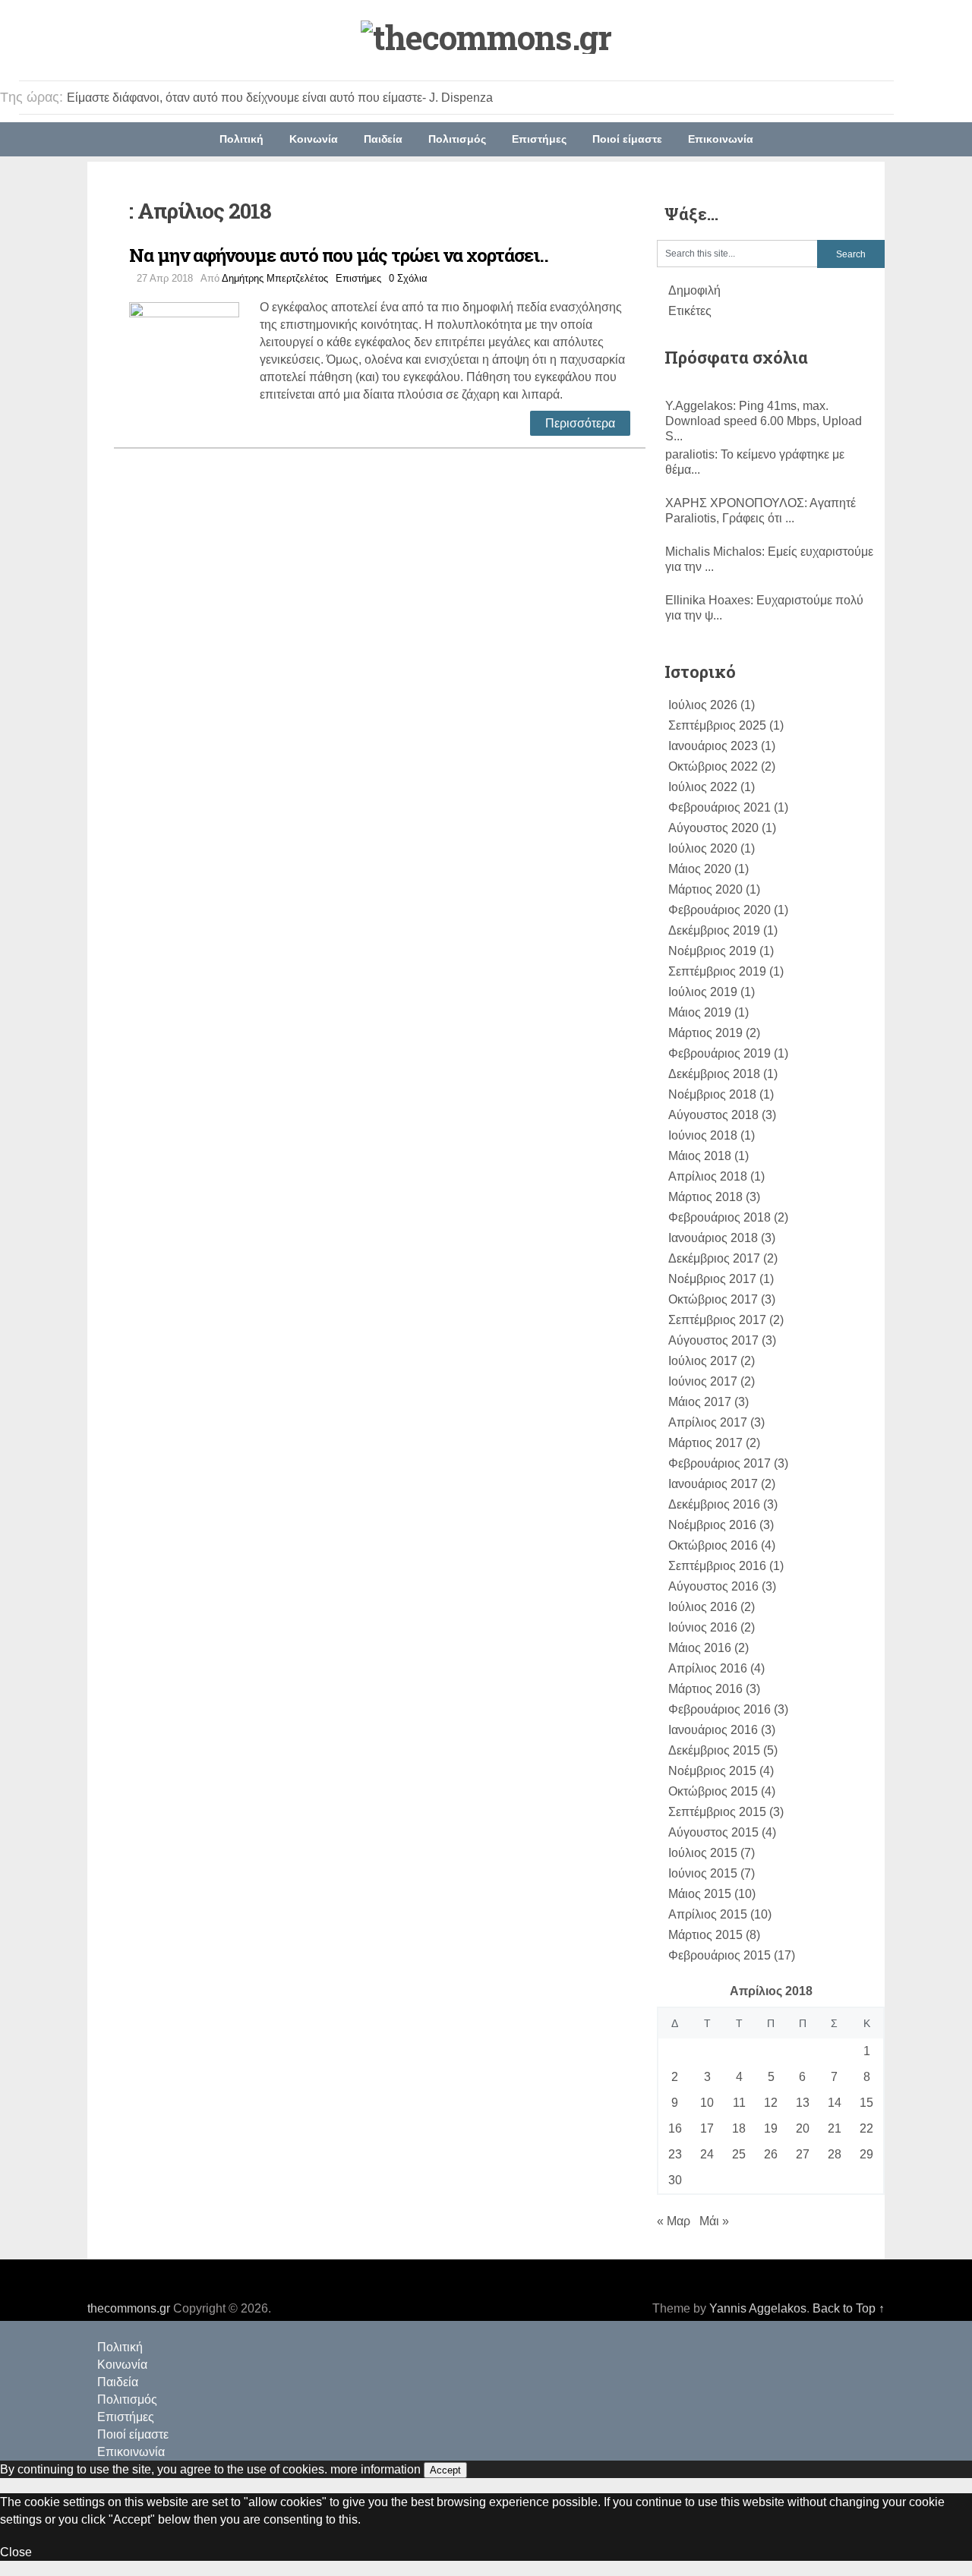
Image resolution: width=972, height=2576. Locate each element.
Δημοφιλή (694, 290)
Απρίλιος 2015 (708, 1914)
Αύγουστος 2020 (713, 828)
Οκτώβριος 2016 (713, 1545)
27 (803, 2154)
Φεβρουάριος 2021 (720, 807)
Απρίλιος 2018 (708, 1176)
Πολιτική (241, 139)
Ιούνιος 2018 (703, 1135)
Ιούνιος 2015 (703, 1873)
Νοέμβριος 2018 (712, 1094)
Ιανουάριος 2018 (713, 1238)
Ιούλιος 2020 (703, 848)
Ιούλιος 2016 (703, 1607)
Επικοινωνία (721, 139)
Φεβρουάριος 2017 (720, 1463)
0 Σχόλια (408, 278)
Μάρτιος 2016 (705, 1689)
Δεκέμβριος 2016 (714, 1504)
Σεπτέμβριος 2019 (717, 971)
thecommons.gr (129, 2308)
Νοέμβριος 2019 (712, 951)
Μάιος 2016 (700, 1648)
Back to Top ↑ (849, 2308)
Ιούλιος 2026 (703, 705)
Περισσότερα (580, 423)
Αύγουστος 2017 (713, 1340)
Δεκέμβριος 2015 (714, 1750)
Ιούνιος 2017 (703, 1381)
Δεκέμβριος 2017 (714, 1258)
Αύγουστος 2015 (713, 1832)
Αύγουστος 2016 (713, 1586)
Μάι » (714, 2221)
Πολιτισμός (457, 139)
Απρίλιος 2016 (708, 1668)
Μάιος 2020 (700, 869)
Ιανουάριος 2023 (713, 746)
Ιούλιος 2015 (703, 1853)
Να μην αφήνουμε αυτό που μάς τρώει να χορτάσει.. (339, 255)
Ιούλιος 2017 (703, 1361)
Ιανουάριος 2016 (713, 1730)
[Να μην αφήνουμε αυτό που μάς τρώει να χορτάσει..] (194, 355)
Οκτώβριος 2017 (713, 1299)
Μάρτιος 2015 (705, 1935)
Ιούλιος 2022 (703, 787)
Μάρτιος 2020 (705, 889)
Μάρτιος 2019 (705, 1033)
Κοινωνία (314, 139)
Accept (445, 2470)
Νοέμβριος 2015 (712, 1771)
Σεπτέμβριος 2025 (717, 725)
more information (376, 2469)
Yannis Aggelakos (758, 2308)
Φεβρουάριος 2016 (720, 1709)
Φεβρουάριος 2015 (720, 1955)
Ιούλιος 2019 (703, 992)
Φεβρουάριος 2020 (720, 910)
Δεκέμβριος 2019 (714, 930)
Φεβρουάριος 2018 (720, 1217)
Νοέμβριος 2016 (712, 1525)
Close (16, 2552)
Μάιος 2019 (700, 1012)
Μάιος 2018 (700, 1156)
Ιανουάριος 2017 (713, 1484)
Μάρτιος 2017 (705, 1443)
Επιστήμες (539, 139)
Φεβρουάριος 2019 (720, 1053)
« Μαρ (674, 2221)
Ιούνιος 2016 (703, 1627)
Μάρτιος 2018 (705, 1197)
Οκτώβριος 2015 (713, 1791)
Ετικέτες (690, 311)
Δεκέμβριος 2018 (714, 1074)
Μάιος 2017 (700, 1402)
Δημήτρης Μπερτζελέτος (275, 278)
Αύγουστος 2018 (713, 1115)
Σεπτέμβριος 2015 (717, 1812)
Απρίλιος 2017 (708, 1422)
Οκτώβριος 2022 (713, 766)
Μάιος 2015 (700, 1894)
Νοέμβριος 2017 (712, 1279)
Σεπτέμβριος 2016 (717, 1566)
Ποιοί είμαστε (627, 139)
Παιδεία (383, 139)
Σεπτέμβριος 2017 (717, 1320)
